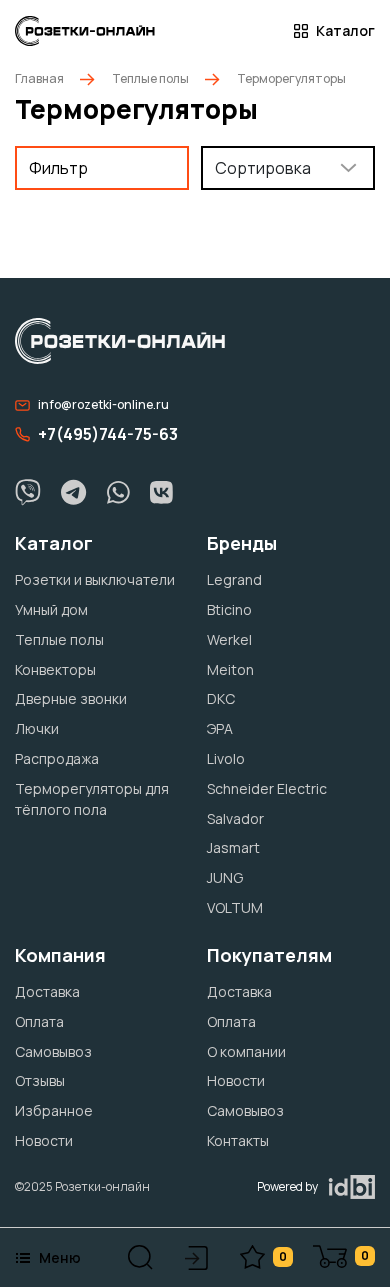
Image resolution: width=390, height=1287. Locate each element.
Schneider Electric (267, 788)
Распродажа (57, 758)
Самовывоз (53, 1051)
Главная (39, 78)
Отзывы (40, 1080)
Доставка (47, 991)
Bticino (229, 609)
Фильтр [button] (58, 168)
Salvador (235, 818)
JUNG (225, 877)
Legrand (234, 579)
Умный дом (51, 609)
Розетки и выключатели (95, 579)
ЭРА (220, 728)
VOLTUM (235, 907)
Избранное (54, 1110)
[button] (140, 1257)
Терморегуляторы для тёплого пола (92, 799)
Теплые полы (150, 78)
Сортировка (263, 168)
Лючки (37, 728)
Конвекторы (55, 669)
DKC (221, 698)
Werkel (229, 639)
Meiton (230, 669)
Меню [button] (60, 1257)
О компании (246, 1051)
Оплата (39, 1021)
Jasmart (233, 847)
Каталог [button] (345, 31)
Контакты (238, 1140)
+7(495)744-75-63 (108, 434)
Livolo (226, 758)
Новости (44, 1140)
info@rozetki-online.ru (103, 404)
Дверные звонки (71, 698)
